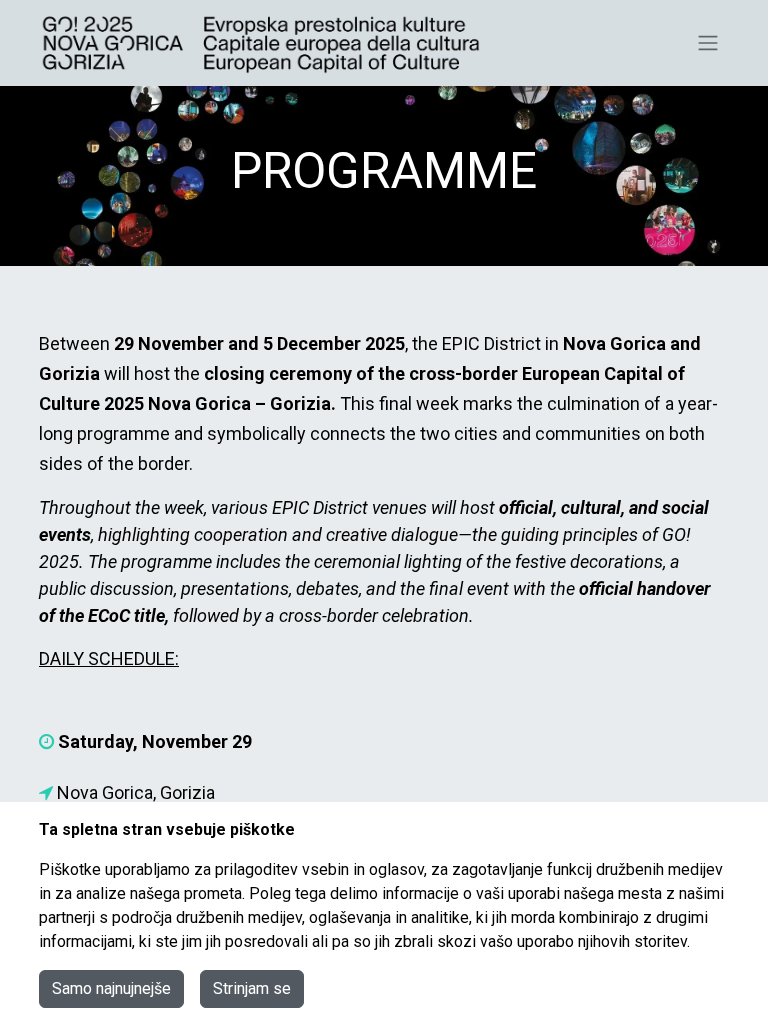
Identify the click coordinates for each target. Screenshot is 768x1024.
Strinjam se (252, 988)
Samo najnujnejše (111, 988)
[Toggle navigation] (708, 43)
